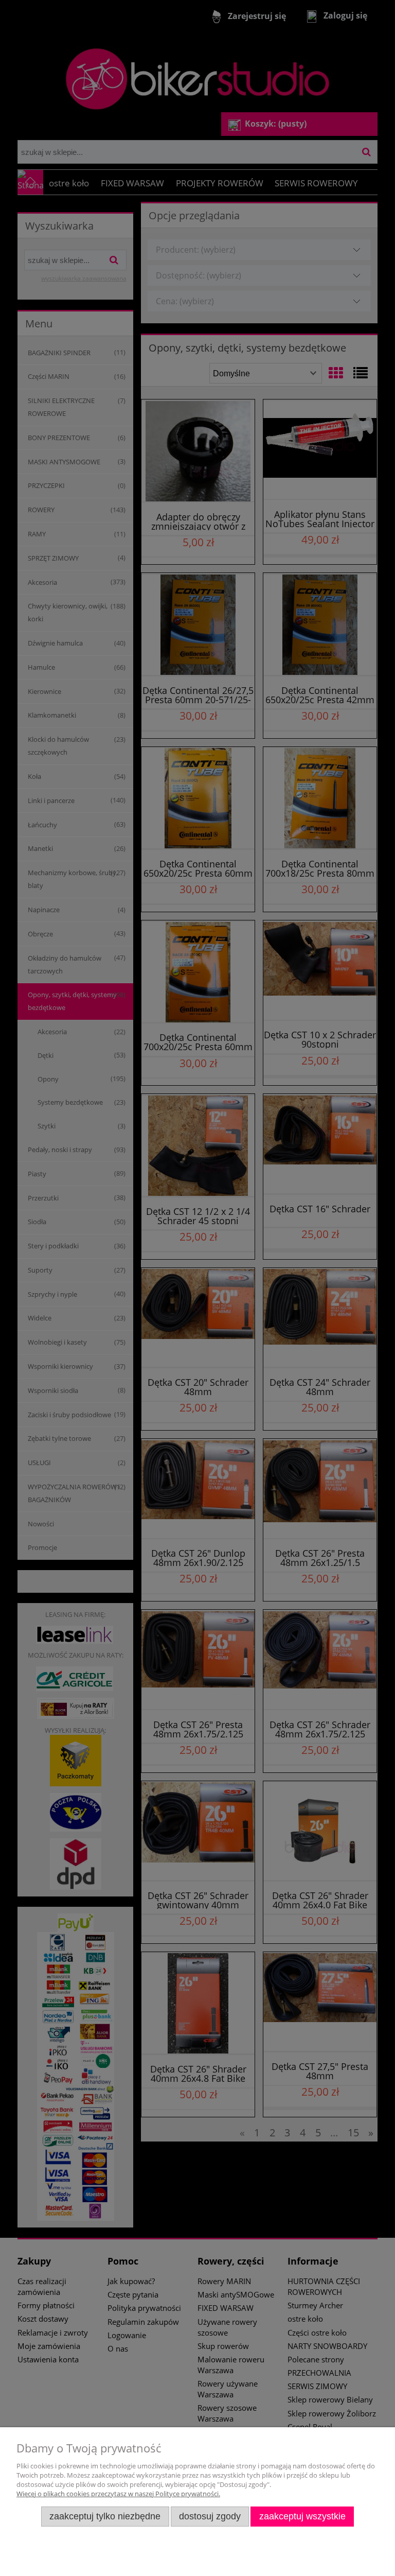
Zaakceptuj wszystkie (302, 2516)
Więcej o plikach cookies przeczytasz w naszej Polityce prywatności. (118, 2494)
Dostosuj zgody (210, 2516)
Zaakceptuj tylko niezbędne (105, 2516)
